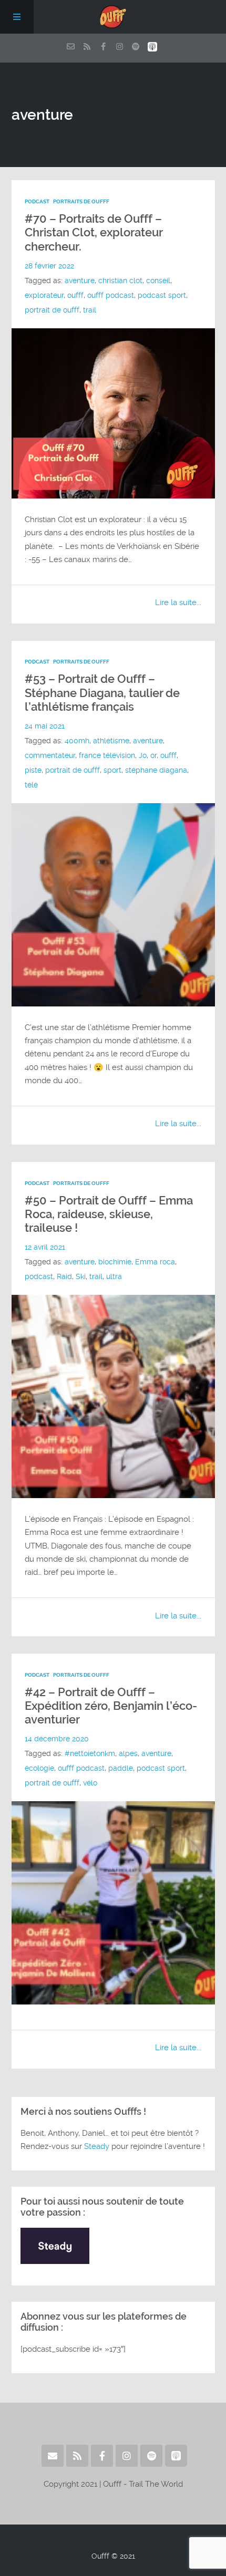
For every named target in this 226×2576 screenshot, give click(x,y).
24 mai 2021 (45, 726)
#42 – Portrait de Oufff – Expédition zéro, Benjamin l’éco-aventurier (111, 1706)
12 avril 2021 (45, 1247)
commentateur (50, 756)
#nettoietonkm (90, 1754)
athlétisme (111, 741)
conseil (158, 281)
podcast (39, 1277)
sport (112, 770)
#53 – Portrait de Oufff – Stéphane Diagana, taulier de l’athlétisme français (102, 693)
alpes (128, 1754)
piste (33, 770)
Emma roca (155, 1262)
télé (31, 785)
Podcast (37, 201)
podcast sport (162, 295)
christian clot (120, 281)
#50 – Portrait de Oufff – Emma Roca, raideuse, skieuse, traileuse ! (109, 1214)
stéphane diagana (156, 770)
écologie (39, 1768)
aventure (80, 281)
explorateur (44, 295)
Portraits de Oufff (81, 201)
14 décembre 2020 (57, 1739)
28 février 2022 (49, 266)
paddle (121, 1768)
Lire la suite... (178, 603)
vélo (90, 1783)
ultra (114, 1277)
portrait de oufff (52, 310)
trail (90, 310)
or (153, 756)
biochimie (115, 1262)
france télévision (107, 756)
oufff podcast (111, 295)
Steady (97, 2146)
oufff (75, 295)
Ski (81, 1277)
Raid (64, 1277)
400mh (77, 741)
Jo (143, 756)
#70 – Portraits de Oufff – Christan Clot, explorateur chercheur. (94, 233)
